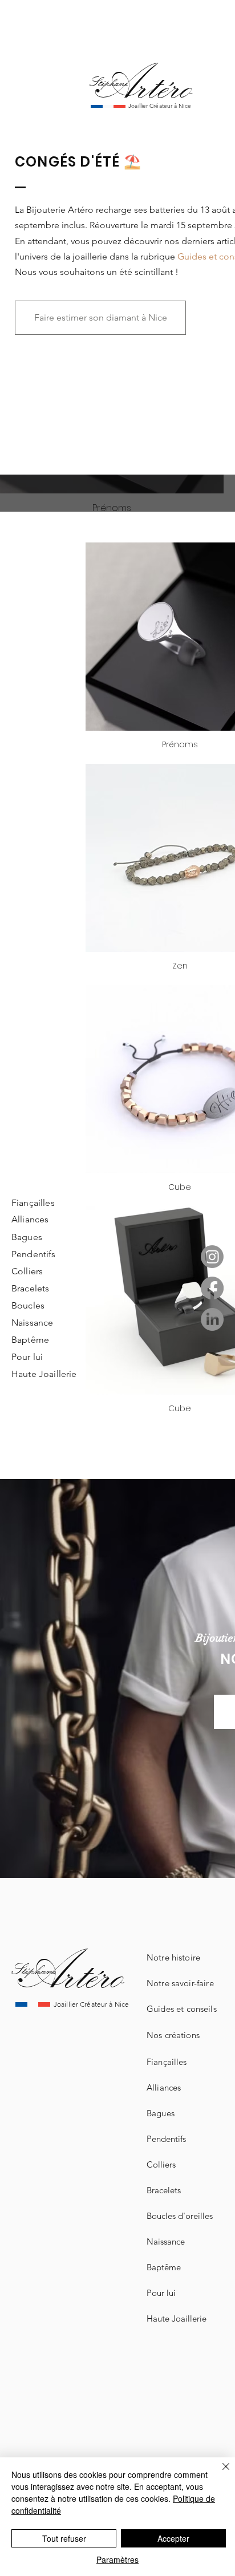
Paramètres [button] (117, 2559)
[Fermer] (219, 2473)
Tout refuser (64, 2538)
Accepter (173, 2538)
